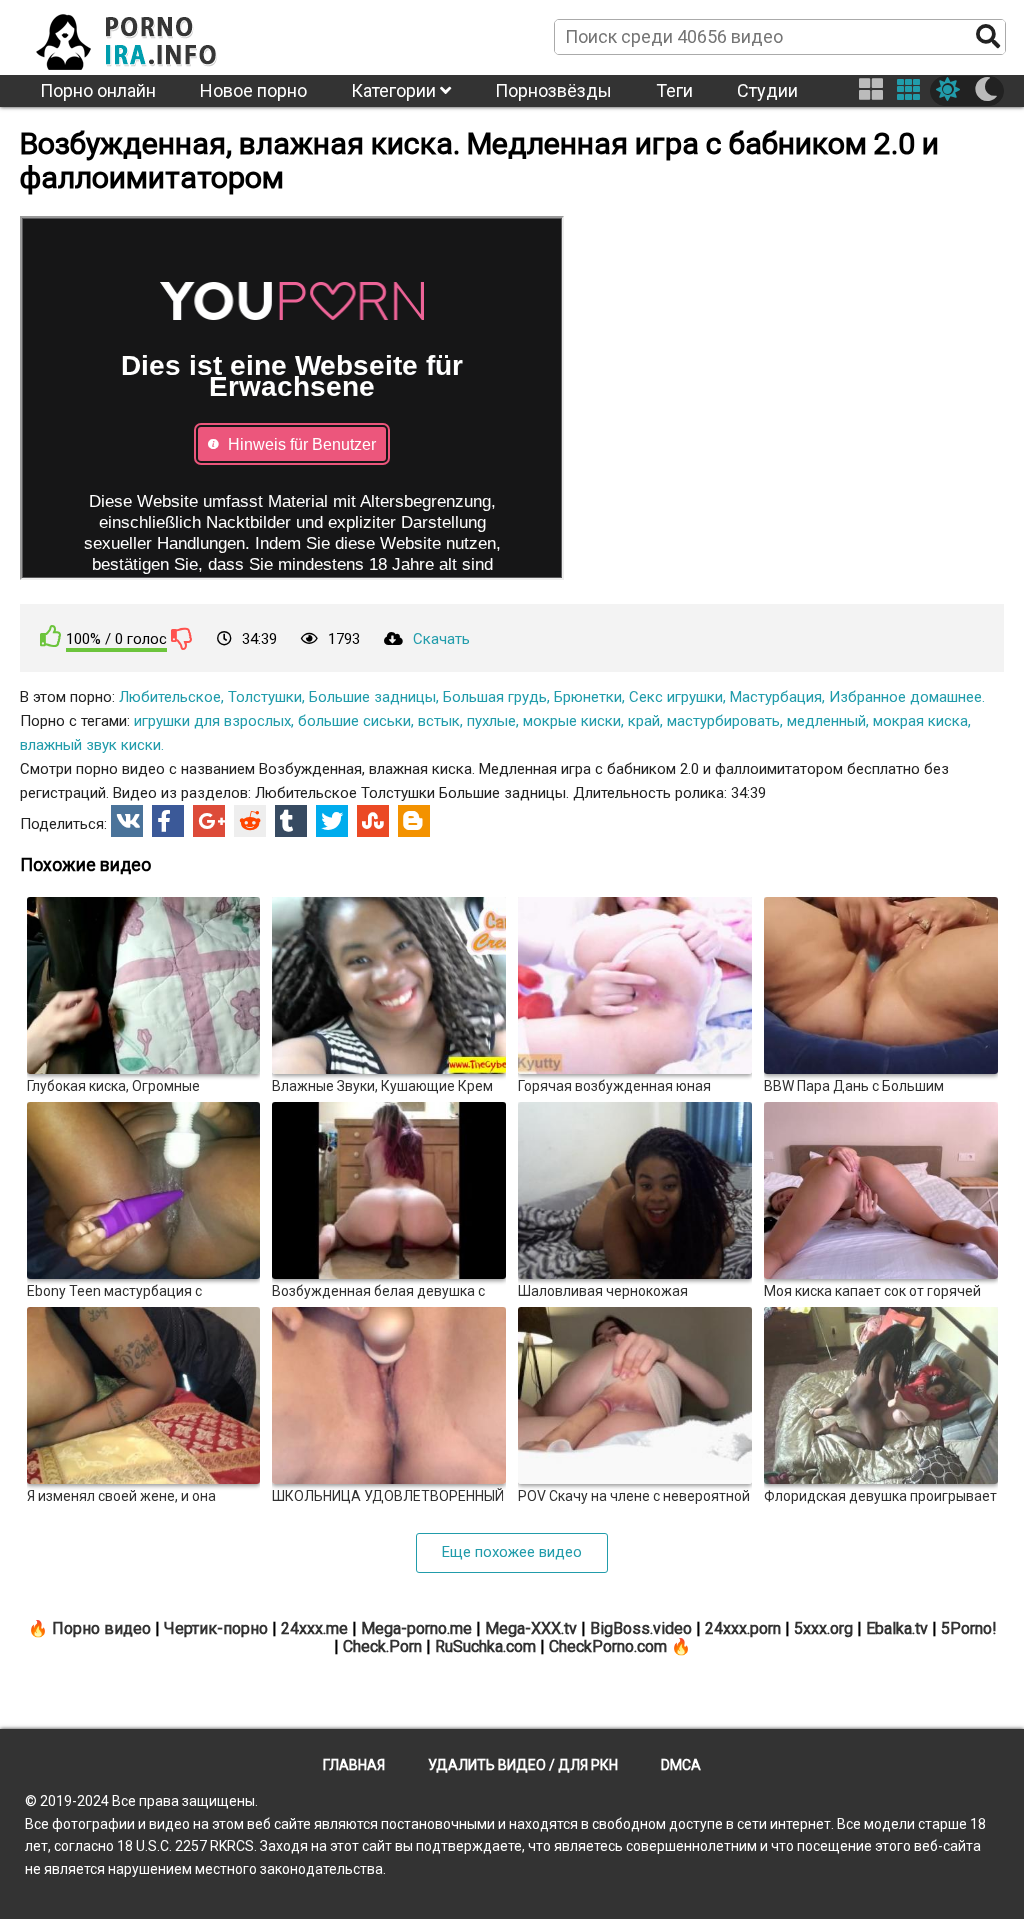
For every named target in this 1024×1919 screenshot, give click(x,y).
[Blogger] (414, 821)
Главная (354, 1765)
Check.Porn (382, 1646)
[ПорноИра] (145, 36)
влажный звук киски (90, 745)
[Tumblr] (291, 821)
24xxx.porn (743, 1628)
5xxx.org (823, 1628)
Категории (395, 90)
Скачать (441, 639)
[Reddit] (250, 821)
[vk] (127, 821)
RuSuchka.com (485, 1646)
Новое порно (253, 90)
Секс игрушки (676, 697)
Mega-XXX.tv (531, 1628)
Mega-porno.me (416, 1628)
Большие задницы (372, 697)
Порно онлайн (98, 90)
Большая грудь (495, 697)
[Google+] (209, 821)
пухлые (491, 721)
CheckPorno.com (608, 1646)
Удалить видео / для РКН (523, 1765)
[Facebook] (168, 821)
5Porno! (969, 1628)
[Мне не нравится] (182, 638)
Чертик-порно (216, 1628)
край (644, 721)
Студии (767, 90)
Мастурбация (776, 697)
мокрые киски (572, 721)
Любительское (170, 697)
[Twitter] (332, 821)
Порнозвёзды (553, 90)
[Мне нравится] (51, 636)
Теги (674, 90)
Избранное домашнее (905, 697)
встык (439, 721)
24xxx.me (314, 1628)
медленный (826, 721)
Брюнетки (588, 697)
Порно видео (101, 1628)
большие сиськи (354, 721)
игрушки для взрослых (212, 721)
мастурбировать (723, 721)
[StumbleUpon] (373, 821)
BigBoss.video (641, 1628)
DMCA (681, 1765)
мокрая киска (920, 721)
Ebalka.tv (897, 1628)
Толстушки (265, 697)
